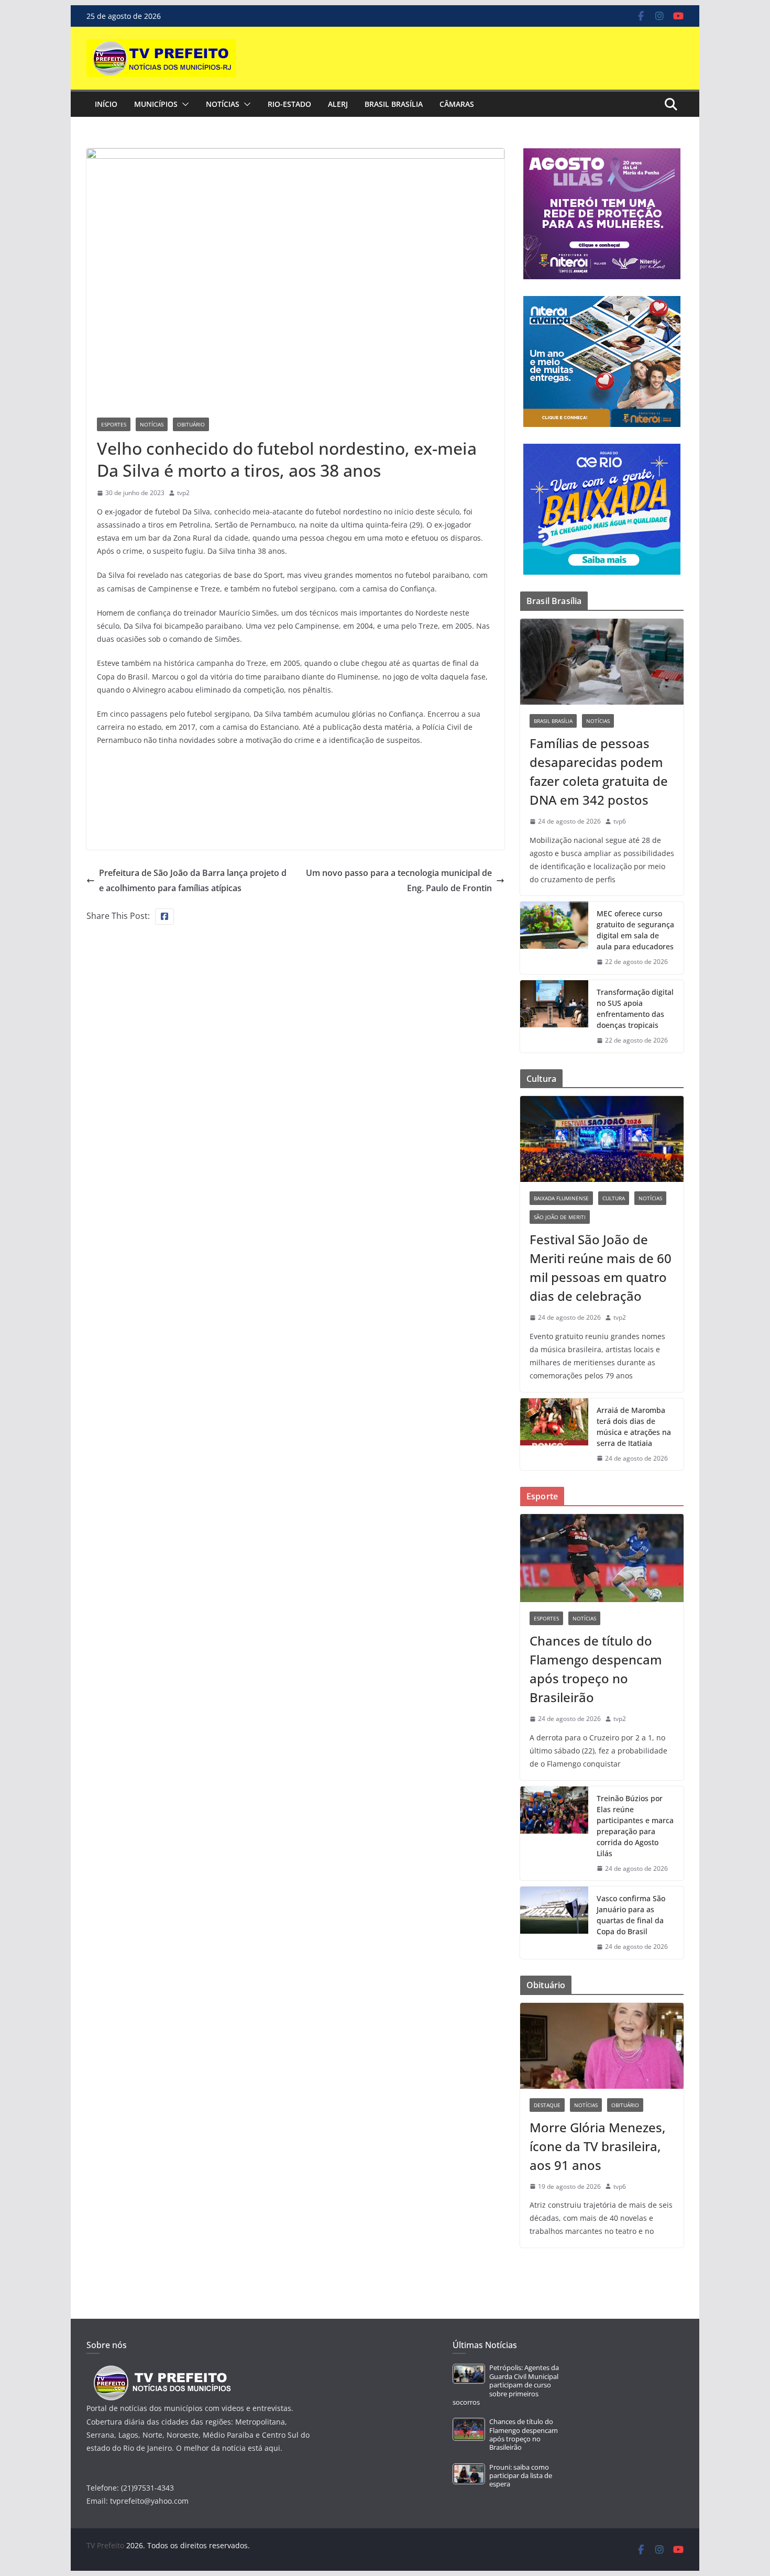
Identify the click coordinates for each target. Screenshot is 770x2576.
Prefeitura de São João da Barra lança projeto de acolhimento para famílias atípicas (193, 880)
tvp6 (620, 821)
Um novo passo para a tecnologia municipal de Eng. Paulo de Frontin (399, 880)
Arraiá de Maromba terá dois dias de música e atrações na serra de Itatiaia (634, 1427)
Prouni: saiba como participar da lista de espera (521, 2476)
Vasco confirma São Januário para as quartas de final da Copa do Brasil (631, 1915)
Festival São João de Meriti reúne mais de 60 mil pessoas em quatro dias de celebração (601, 1268)
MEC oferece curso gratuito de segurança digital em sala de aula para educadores (635, 930)
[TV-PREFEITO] (161, 2370)
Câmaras (457, 104)
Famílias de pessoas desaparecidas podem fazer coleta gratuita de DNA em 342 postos (599, 771)
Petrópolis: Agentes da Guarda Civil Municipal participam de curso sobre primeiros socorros (506, 2385)
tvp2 (183, 493)
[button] (183, 104)
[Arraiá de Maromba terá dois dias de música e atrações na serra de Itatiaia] (554, 1434)
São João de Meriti (560, 1217)
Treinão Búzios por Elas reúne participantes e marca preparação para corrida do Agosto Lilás (635, 1826)
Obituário (191, 424)
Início (106, 104)
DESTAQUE (547, 2105)
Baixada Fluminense (561, 1198)
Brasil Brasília (394, 104)
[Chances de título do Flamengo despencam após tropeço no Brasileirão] (602, 1558)
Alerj (338, 104)
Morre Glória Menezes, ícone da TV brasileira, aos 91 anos (597, 2146)
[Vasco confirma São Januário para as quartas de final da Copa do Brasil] (554, 1923)
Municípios (156, 104)
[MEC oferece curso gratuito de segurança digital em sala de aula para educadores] (554, 938)
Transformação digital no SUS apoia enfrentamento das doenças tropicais (635, 1009)
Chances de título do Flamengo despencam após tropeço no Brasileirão (596, 1669)
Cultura (614, 1198)
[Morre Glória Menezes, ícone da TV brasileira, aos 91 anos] (602, 2046)
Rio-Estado (289, 104)
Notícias (223, 104)
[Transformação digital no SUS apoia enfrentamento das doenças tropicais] (554, 1016)
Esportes (114, 424)
